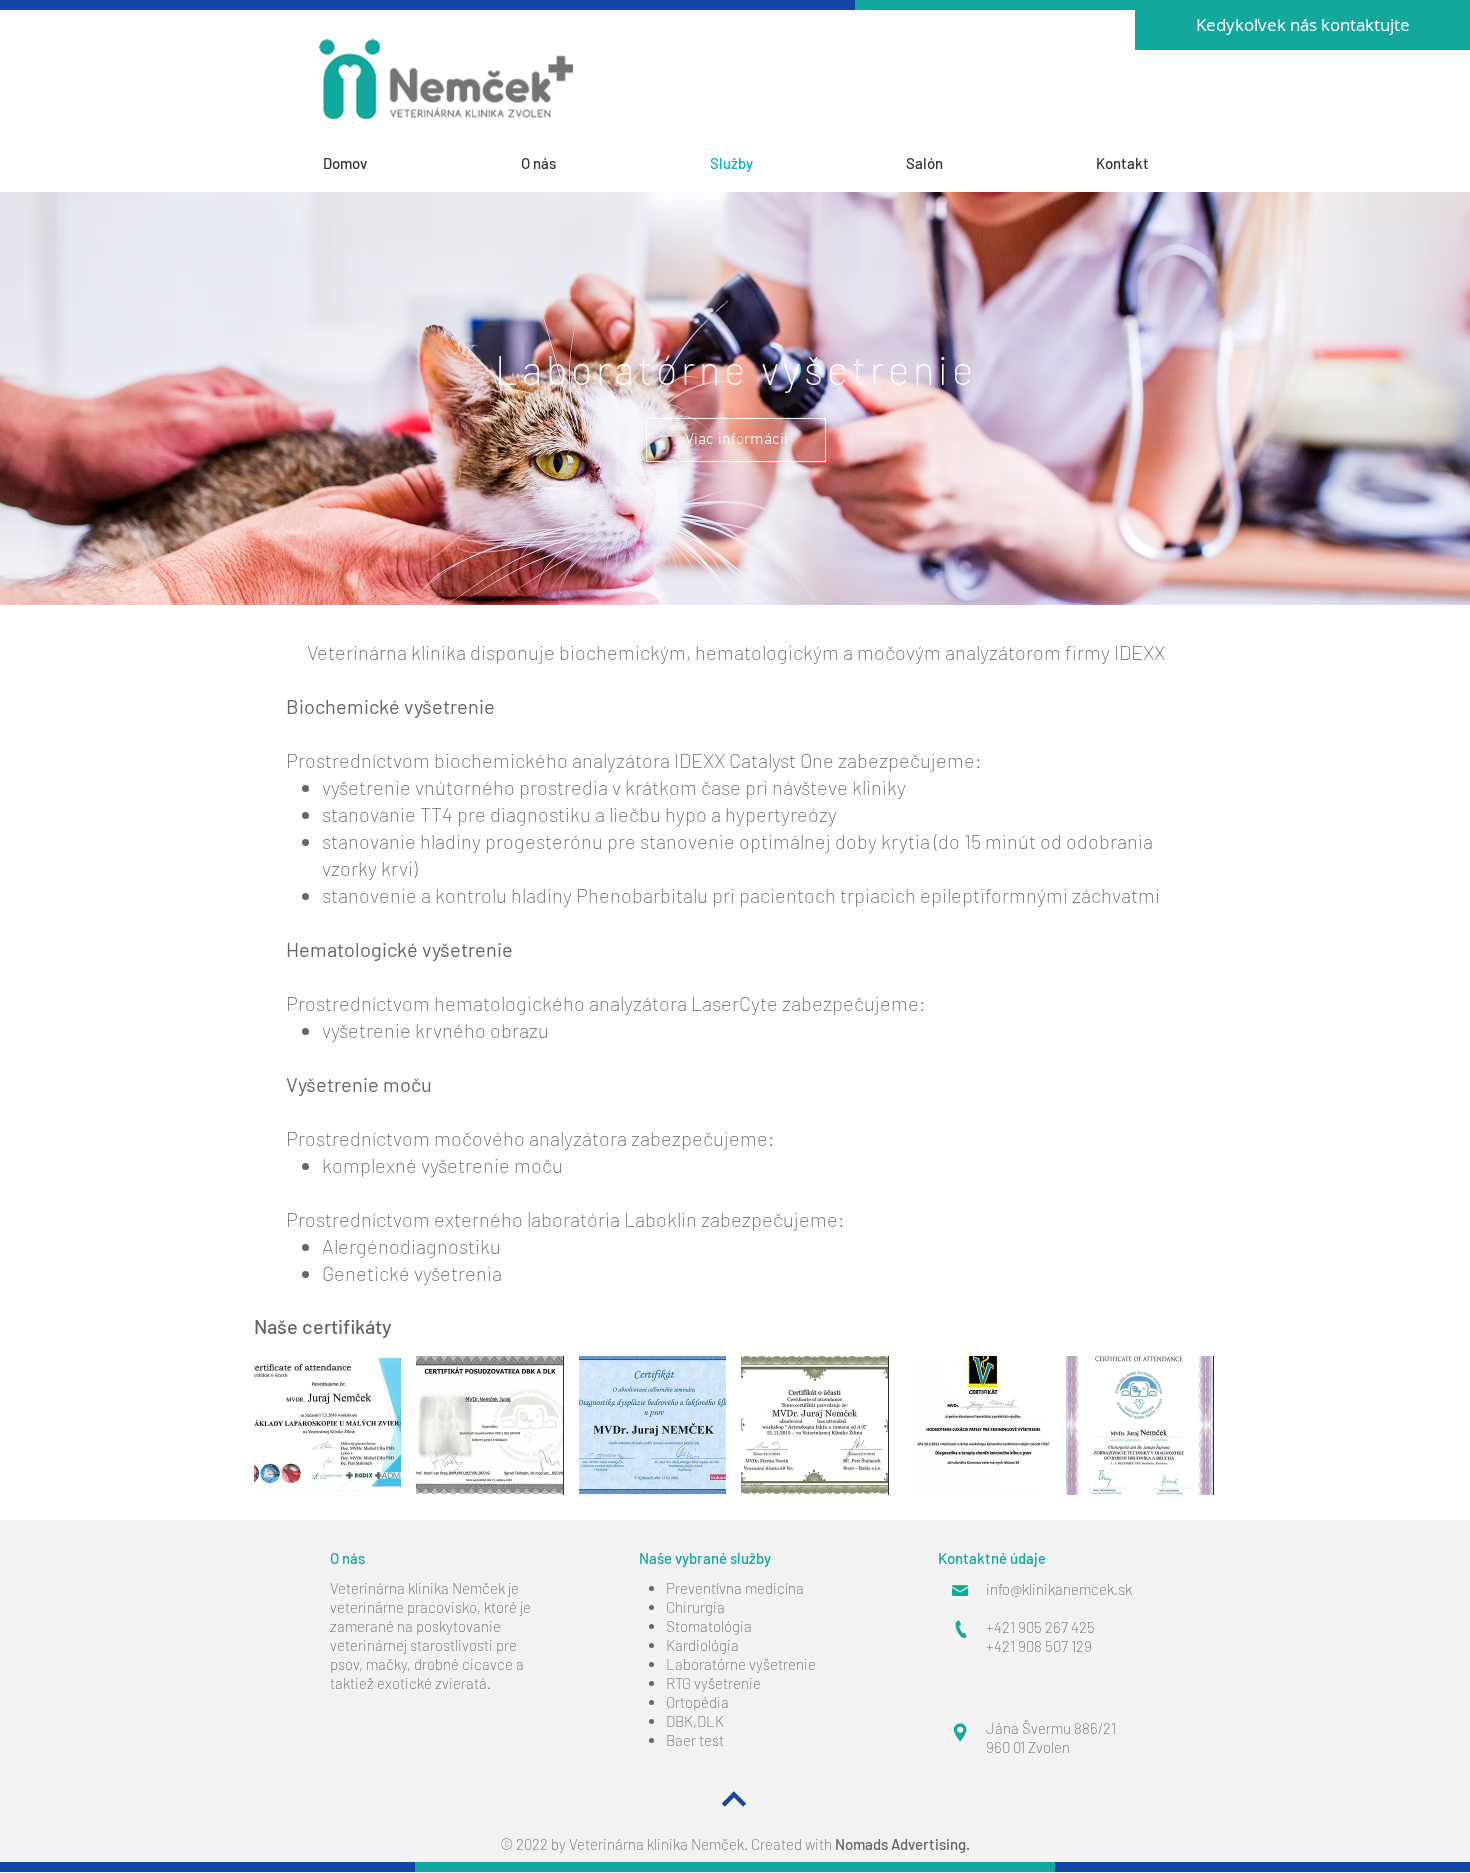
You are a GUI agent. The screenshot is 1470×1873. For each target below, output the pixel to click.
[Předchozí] (109, 398)
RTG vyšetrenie (713, 1683)
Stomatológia (709, 1626)
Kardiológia (702, 1645)
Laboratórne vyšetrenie (741, 1664)
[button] (327, 1425)
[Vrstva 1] (735, 555)
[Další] (1361, 398)
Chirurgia (695, 1607)
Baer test (695, 1740)
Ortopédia (697, 1702)
